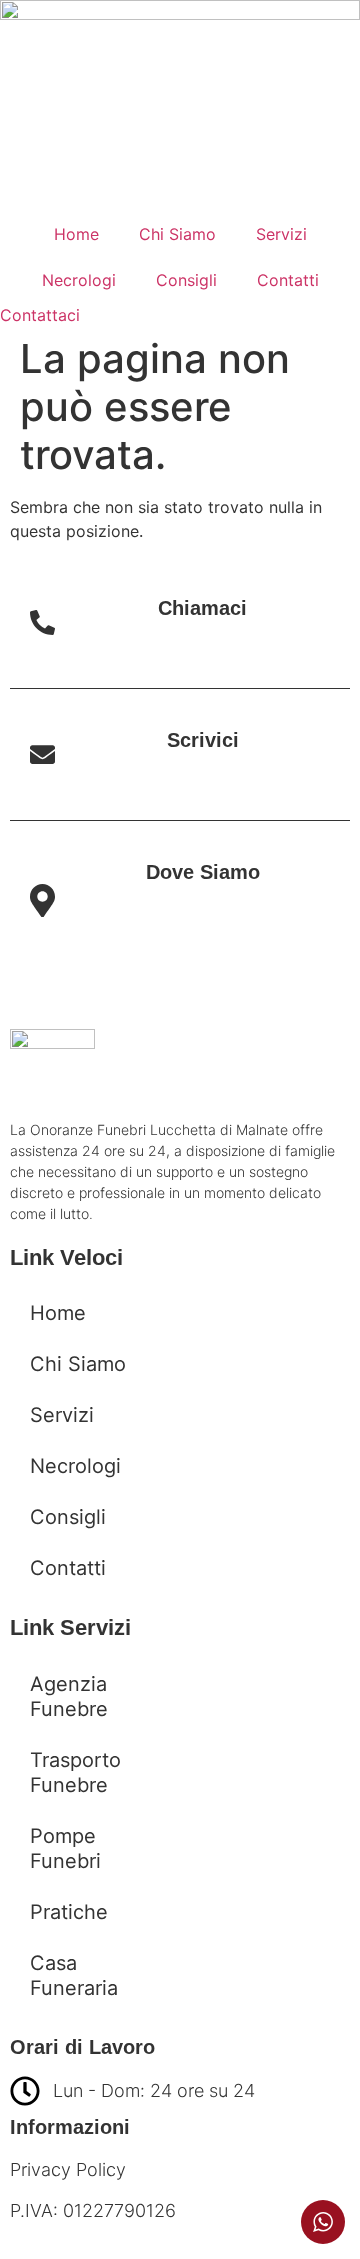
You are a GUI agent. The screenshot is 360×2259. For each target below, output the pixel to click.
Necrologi (79, 280)
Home (76, 234)
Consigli (186, 280)
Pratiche (69, 1912)
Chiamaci (202, 608)
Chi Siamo (177, 234)
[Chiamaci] (42, 626)
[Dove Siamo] (42, 908)
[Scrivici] (42, 758)
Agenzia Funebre (69, 1696)
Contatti (288, 280)
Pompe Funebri (65, 1848)
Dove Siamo (203, 872)
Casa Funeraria (74, 1975)
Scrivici (203, 740)
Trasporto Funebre (75, 1772)
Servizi (281, 234)
